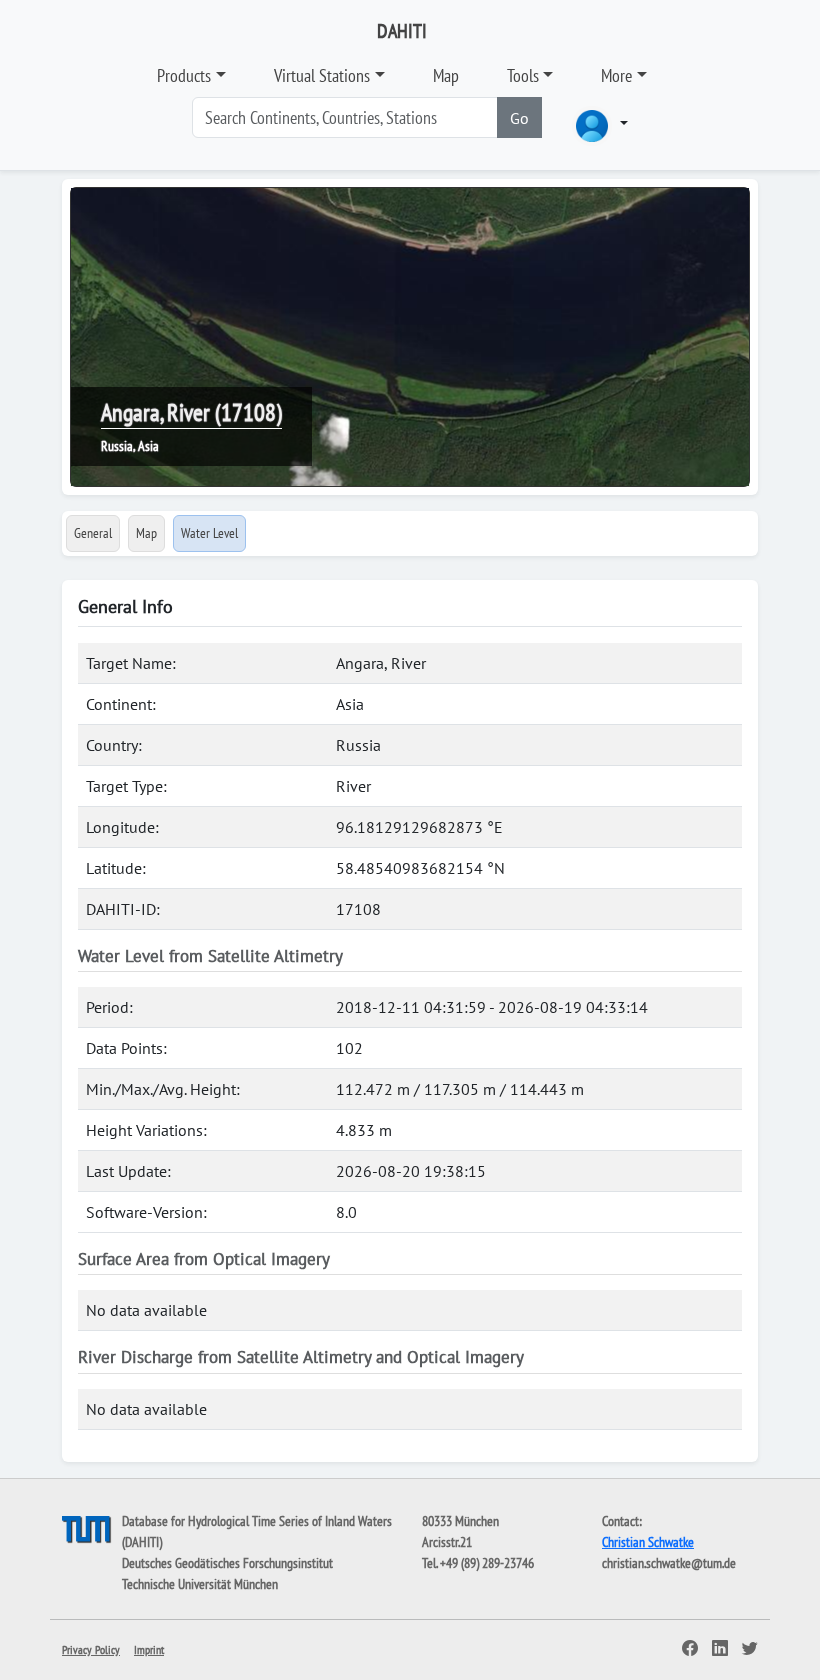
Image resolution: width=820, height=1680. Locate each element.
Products (184, 75)
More (616, 75)
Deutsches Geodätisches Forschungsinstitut (227, 1563)
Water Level (209, 533)
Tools (523, 75)
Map (446, 75)
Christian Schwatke (648, 1542)
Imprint (149, 1649)
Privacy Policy (91, 1649)
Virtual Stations (322, 75)
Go (519, 118)
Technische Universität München (200, 1584)
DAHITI (402, 31)
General (93, 533)
